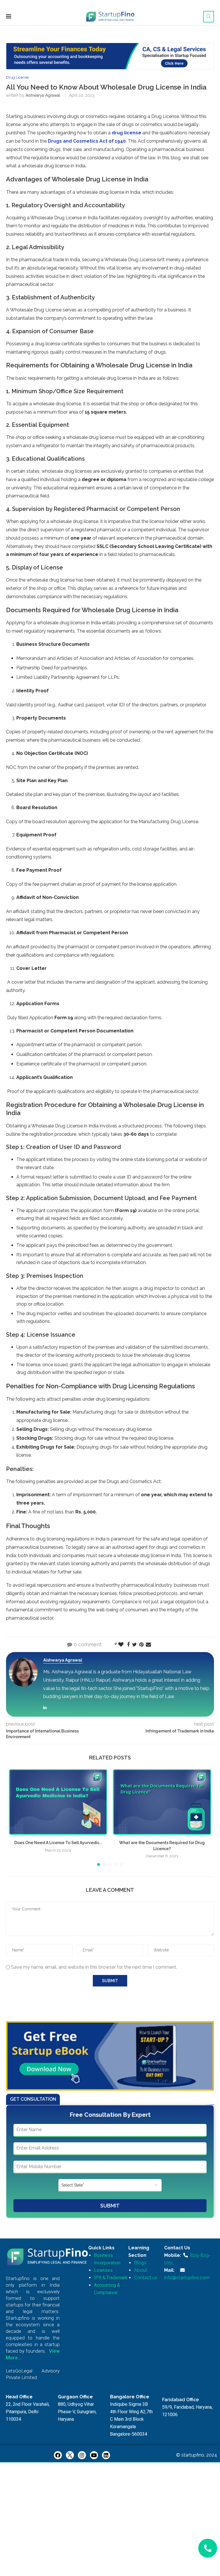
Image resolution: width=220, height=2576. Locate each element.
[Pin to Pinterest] (141, 1644)
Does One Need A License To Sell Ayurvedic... (58, 1843)
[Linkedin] (106, 2455)
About (141, 2270)
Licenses (103, 2270)
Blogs (140, 2263)
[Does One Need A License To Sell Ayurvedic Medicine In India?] (58, 1802)
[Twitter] (70, 2455)
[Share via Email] (148, 1644)
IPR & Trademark (111, 2278)
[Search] (209, 17)
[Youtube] (94, 2455)
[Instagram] (82, 2455)
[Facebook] (58, 2455)
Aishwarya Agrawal (43, 95)
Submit (110, 2206)
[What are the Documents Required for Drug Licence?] (162, 1802)
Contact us (146, 2278)
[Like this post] (121, 1644)
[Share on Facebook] (128, 1644)
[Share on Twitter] (134, 1644)
